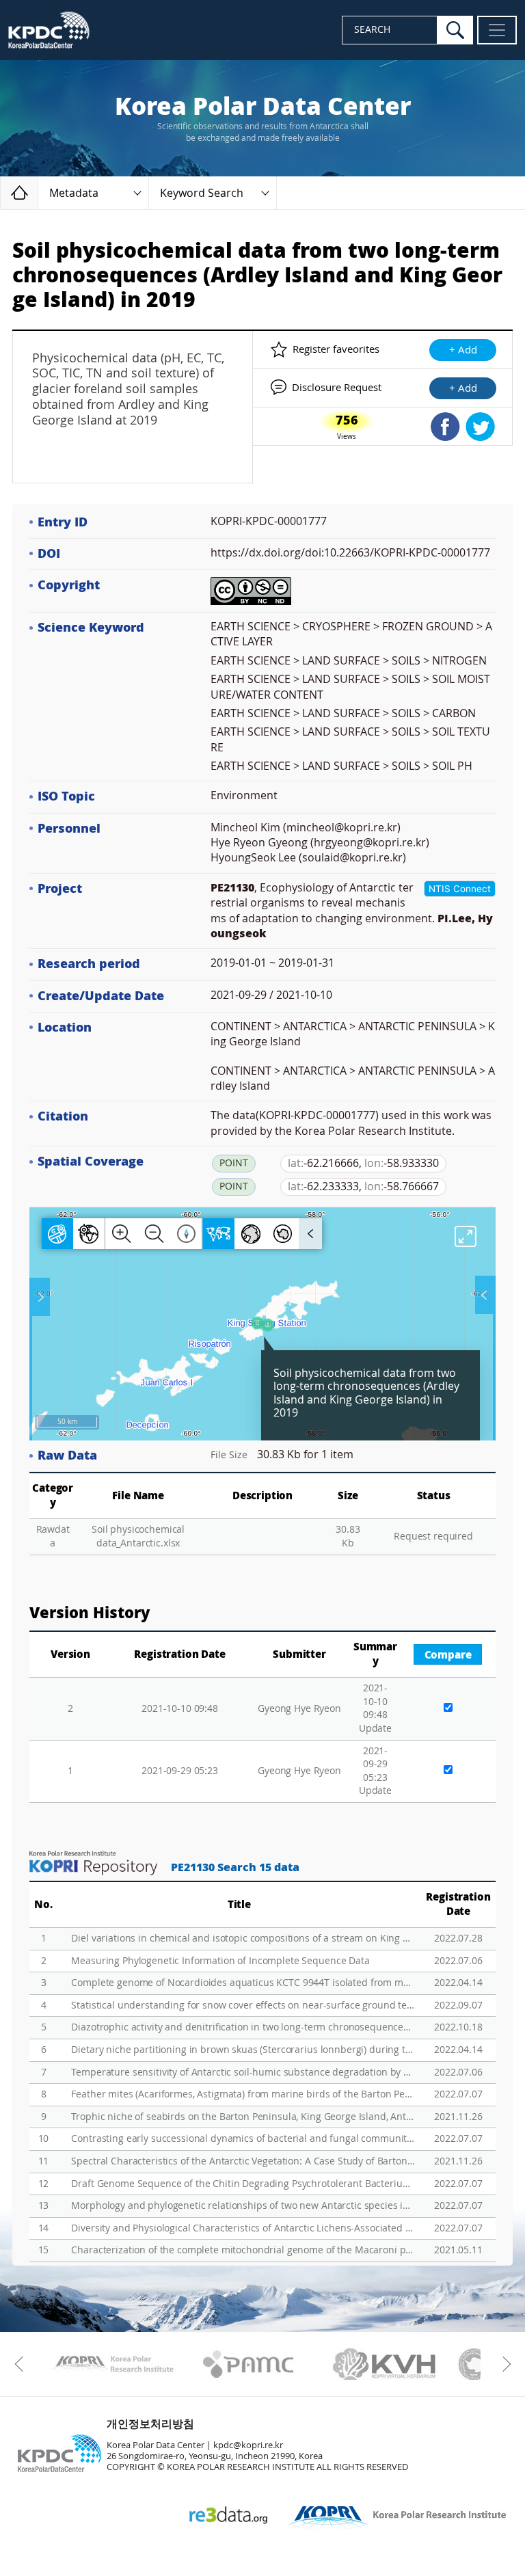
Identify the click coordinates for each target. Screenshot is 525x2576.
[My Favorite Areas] (41, 1297)
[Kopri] (112, 2364)
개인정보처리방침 (150, 2424)
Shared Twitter (480, 427)
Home (38, 192)
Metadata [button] (74, 193)
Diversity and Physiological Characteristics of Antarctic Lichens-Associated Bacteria (243, 2228)
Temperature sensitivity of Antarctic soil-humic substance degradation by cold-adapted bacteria (243, 2072)
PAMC (248, 2364)
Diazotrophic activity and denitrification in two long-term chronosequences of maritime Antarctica (243, 2027)
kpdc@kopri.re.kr (248, 2445)
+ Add (463, 350)
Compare (448, 1655)
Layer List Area (484, 1295)
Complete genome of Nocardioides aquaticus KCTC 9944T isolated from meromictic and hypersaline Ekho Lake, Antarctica (243, 1983)
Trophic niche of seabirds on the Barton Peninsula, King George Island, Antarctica (243, 2117)
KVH (385, 2364)
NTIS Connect (460, 889)
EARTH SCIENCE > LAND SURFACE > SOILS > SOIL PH (341, 766)
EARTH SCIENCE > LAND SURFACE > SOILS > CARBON (343, 713)
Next (503, 2364)
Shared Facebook (445, 427)
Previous (22, 2364)
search (455, 30)
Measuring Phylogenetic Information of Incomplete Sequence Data (220, 1961)
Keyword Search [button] (202, 193)
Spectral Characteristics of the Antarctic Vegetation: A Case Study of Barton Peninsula (243, 2161)
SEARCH (372, 30)
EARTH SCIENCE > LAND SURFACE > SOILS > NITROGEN (349, 661)
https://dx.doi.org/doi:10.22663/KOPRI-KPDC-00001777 (350, 553)
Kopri (112, 2364)
